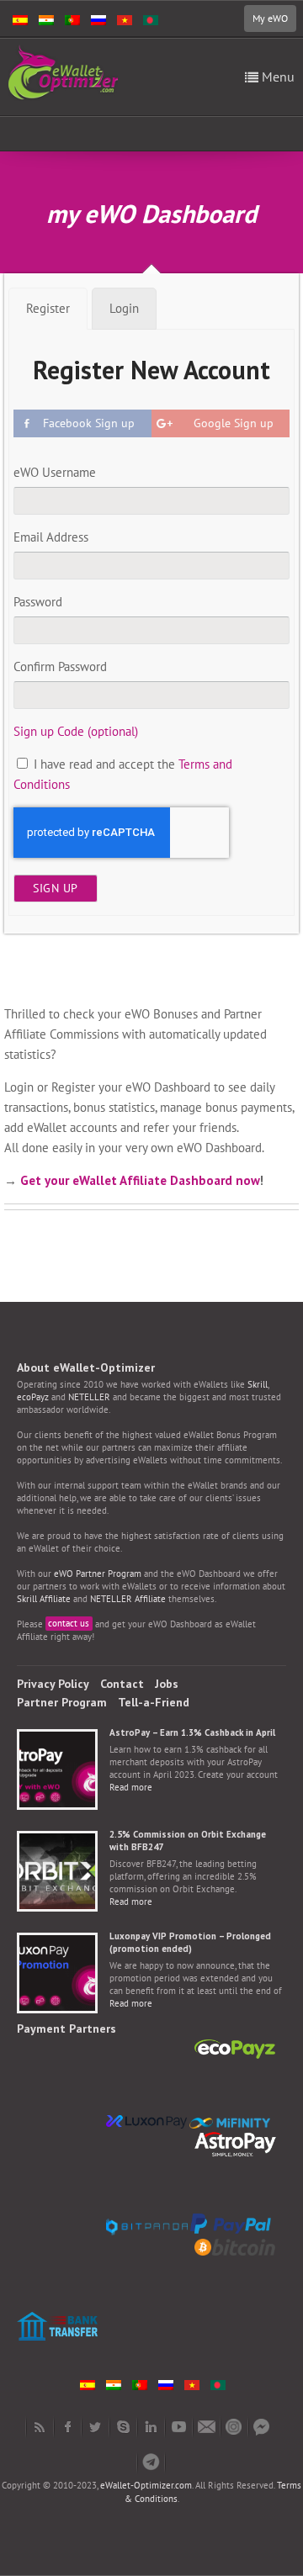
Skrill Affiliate (44, 1599)
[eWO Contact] (207, 2427)
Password (38, 602)
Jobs (167, 1684)
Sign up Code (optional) (76, 731)
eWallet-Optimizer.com (146, 2485)
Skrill (258, 1384)
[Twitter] (96, 2427)
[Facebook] (68, 2427)
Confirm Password (60, 666)
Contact (122, 1684)
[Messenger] (262, 2427)
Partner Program (62, 1702)
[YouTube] (179, 2427)
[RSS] (40, 2427)
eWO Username (55, 472)
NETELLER (89, 1397)
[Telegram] (151, 2462)
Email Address (51, 537)
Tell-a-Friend (154, 1702)
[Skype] (123, 2427)
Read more (131, 1787)
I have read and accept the (123, 774)
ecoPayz (33, 1397)
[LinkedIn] (151, 2427)
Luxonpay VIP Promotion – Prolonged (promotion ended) (190, 1942)
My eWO (270, 18)
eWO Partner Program (98, 1574)
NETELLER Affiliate (128, 1599)
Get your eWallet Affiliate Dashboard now (140, 1180)
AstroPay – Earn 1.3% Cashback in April (192, 1732)
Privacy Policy (53, 1684)
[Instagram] (234, 2427)
